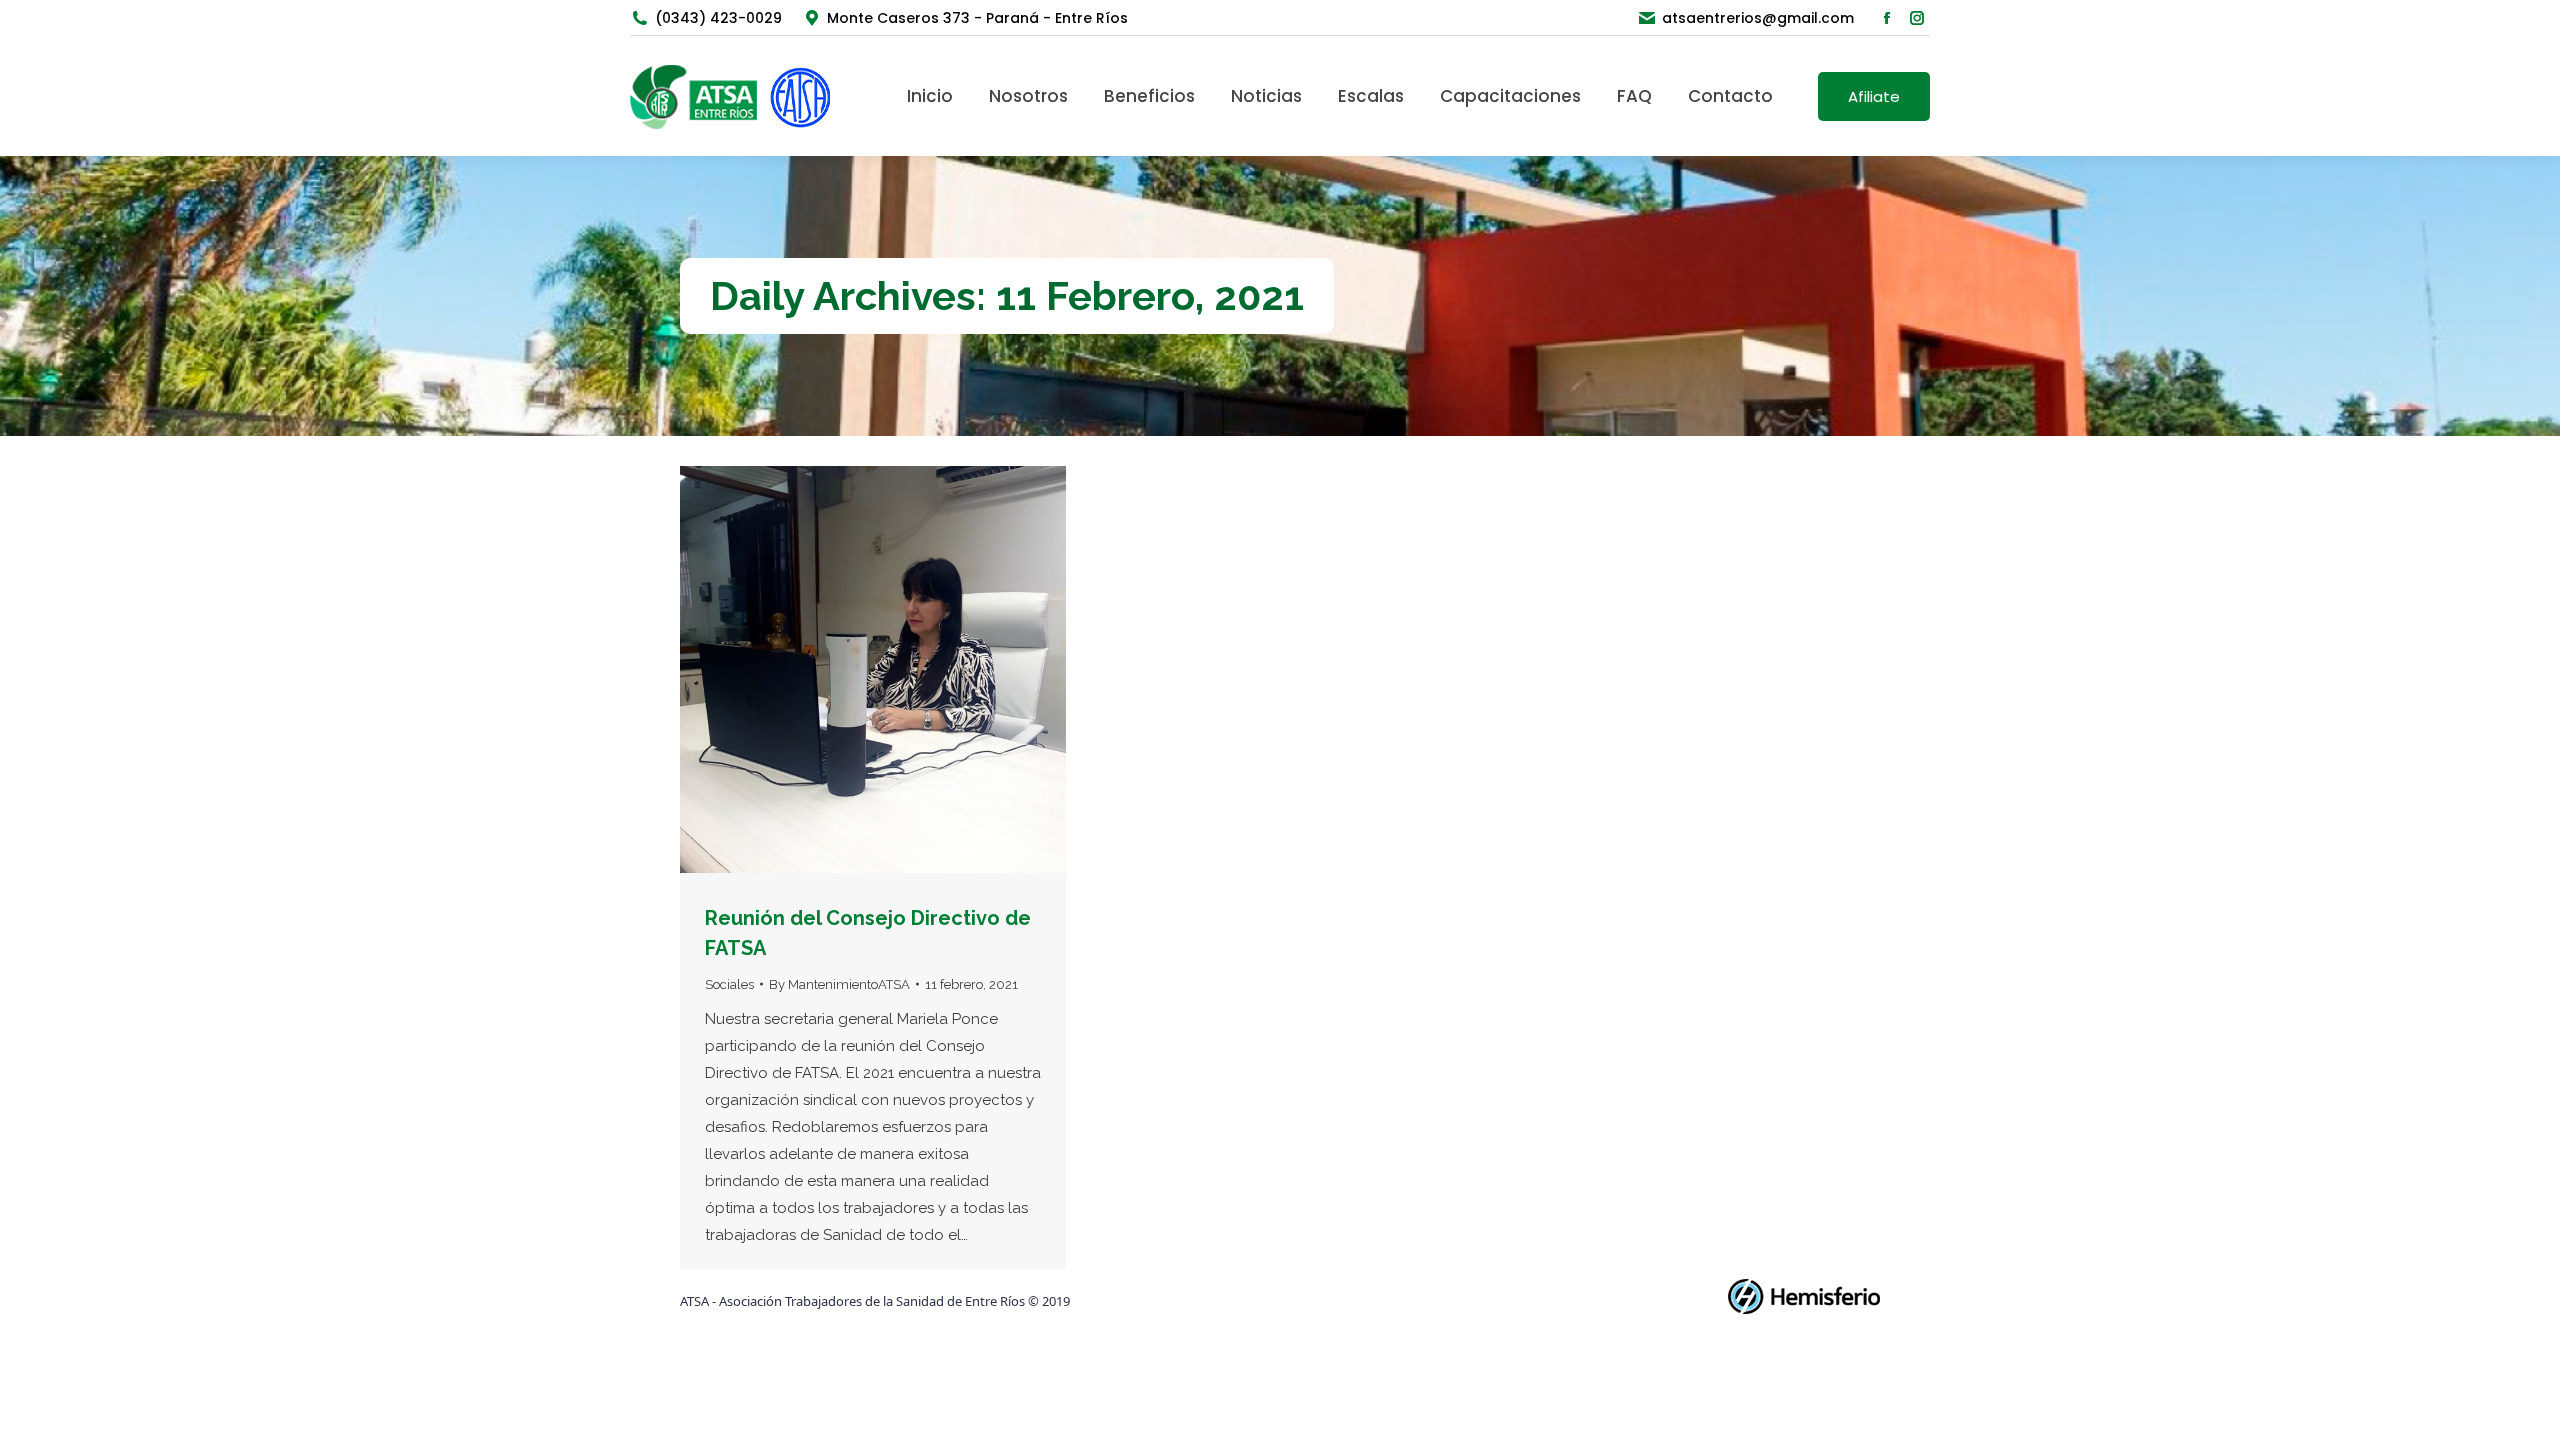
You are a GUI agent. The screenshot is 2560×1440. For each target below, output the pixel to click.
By (839, 984)
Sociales (729, 984)
